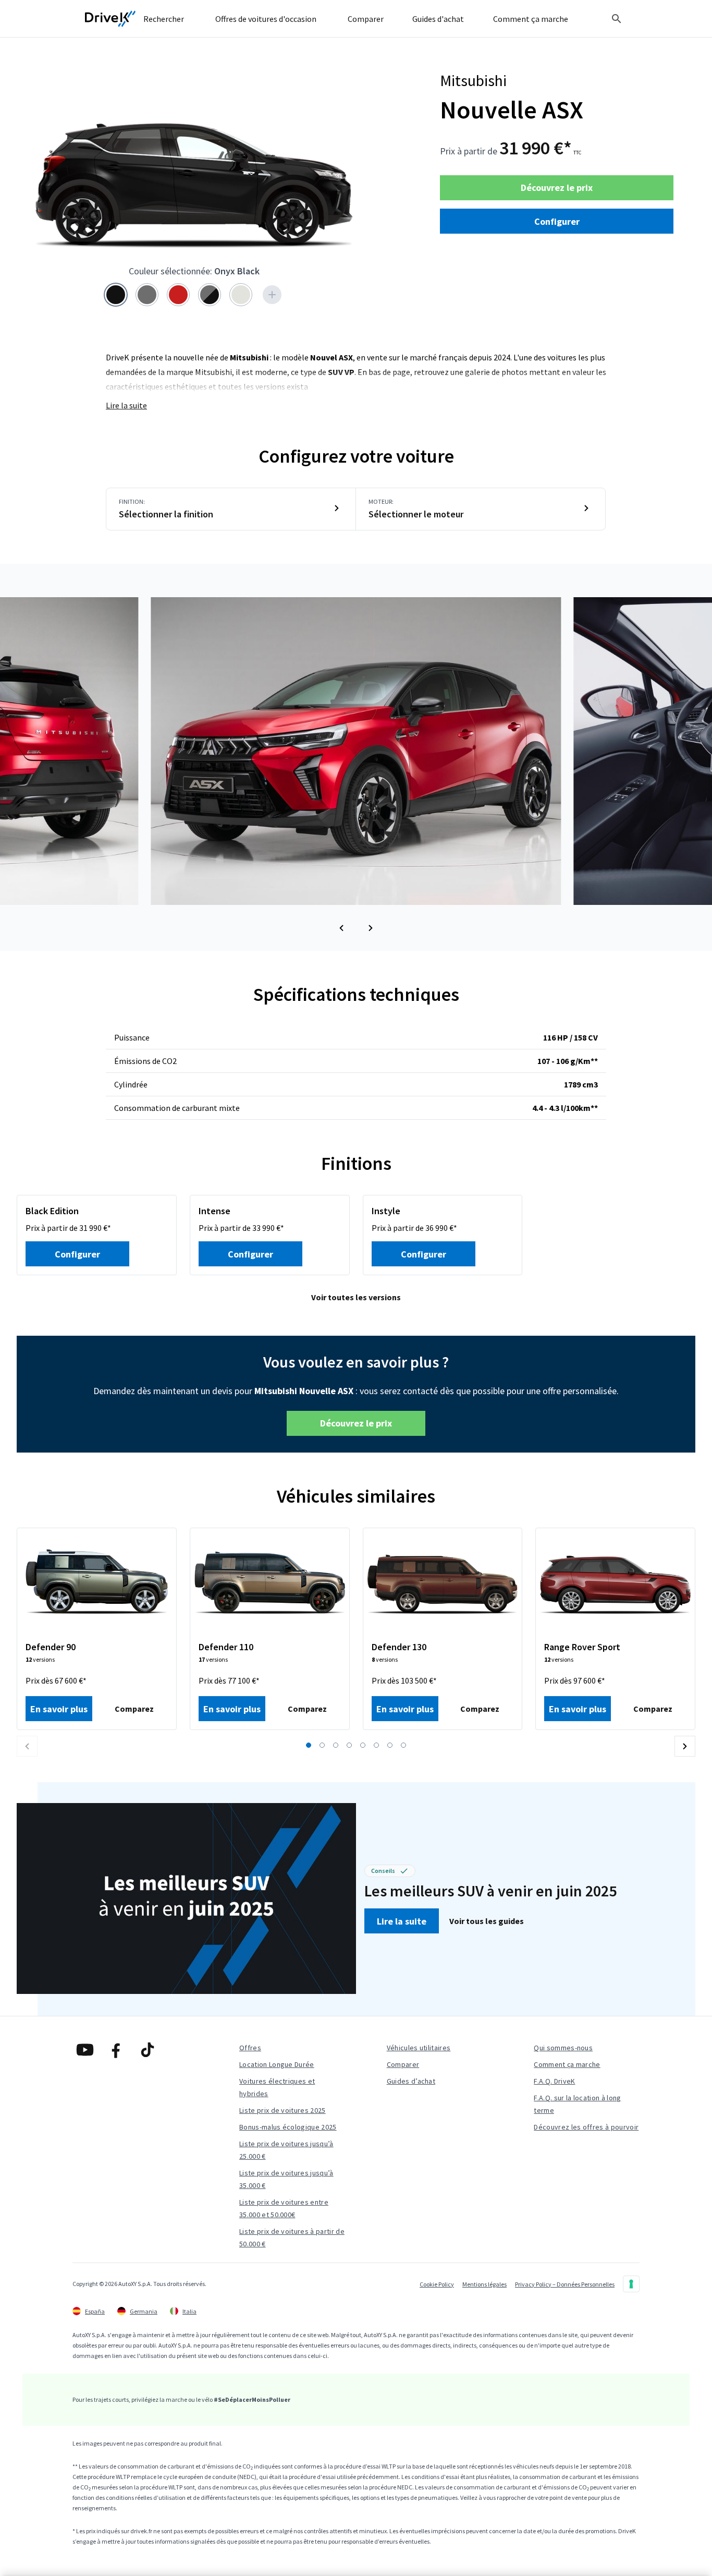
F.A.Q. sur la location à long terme (577, 2104)
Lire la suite (126, 405)
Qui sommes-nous (563, 2048)
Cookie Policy (437, 2284)
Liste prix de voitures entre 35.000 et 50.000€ (284, 2208)
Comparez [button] (134, 1709)
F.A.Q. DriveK (554, 2081)
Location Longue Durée (277, 2064)
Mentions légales (484, 2284)
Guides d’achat (411, 2081)
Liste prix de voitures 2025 (283, 2110)
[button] (341, 928)
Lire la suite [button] (402, 1921)
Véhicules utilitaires (419, 2048)
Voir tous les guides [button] (487, 1921)
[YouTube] (85, 2050)
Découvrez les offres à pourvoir (586, 2127)
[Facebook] (116, 2050)
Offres (250, 2048)
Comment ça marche (567, 2064)
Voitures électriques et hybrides (277, 2087)
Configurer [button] (557, 221)
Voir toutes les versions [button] (356, 1297)
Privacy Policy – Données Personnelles (565, 2284)
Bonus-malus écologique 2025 (288, 2127)
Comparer (403, 2064)
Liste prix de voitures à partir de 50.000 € (292, 2238)
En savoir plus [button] (59, 1709)
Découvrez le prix (557, 188)
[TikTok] (148, 2050)
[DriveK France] (111, 19)
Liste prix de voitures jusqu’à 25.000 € (286, 2150)
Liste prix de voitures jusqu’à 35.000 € (286, 2179)
